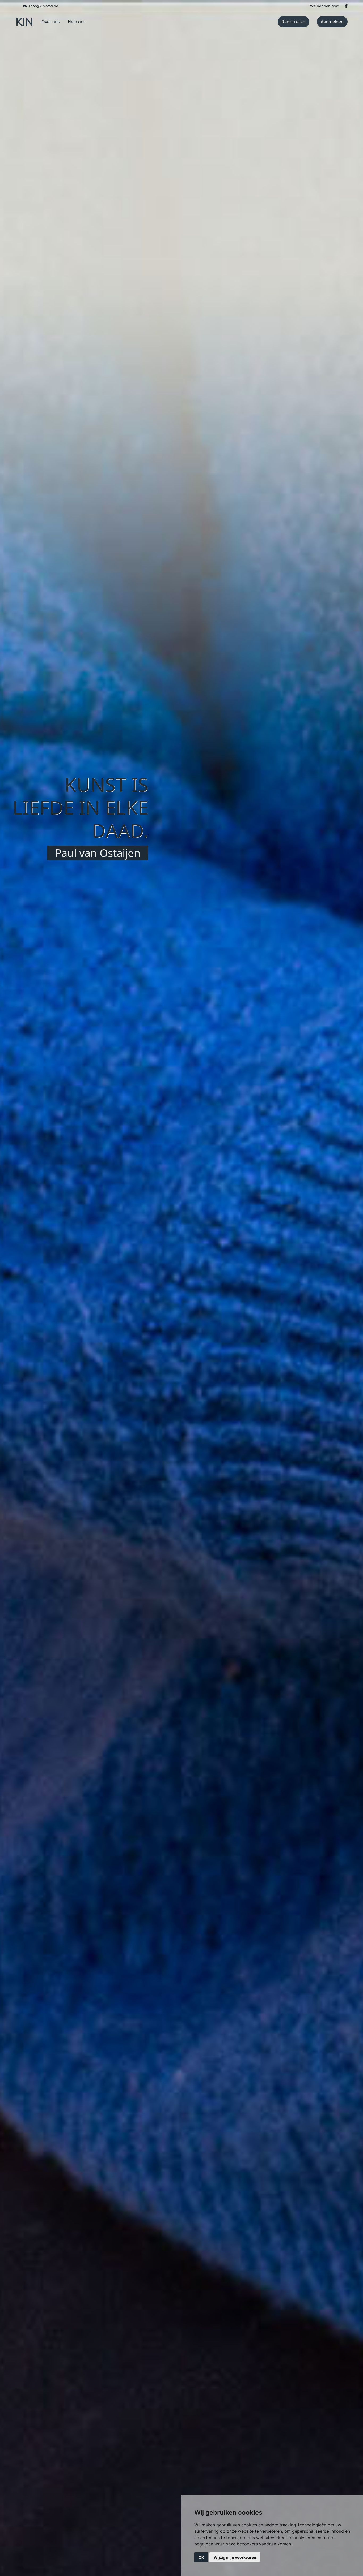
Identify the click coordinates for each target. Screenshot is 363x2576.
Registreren (294, 22)
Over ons (51, 22)
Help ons (77, 22)
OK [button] (201, 2557)
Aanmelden (332, 22)
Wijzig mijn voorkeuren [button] (235, 2557)
